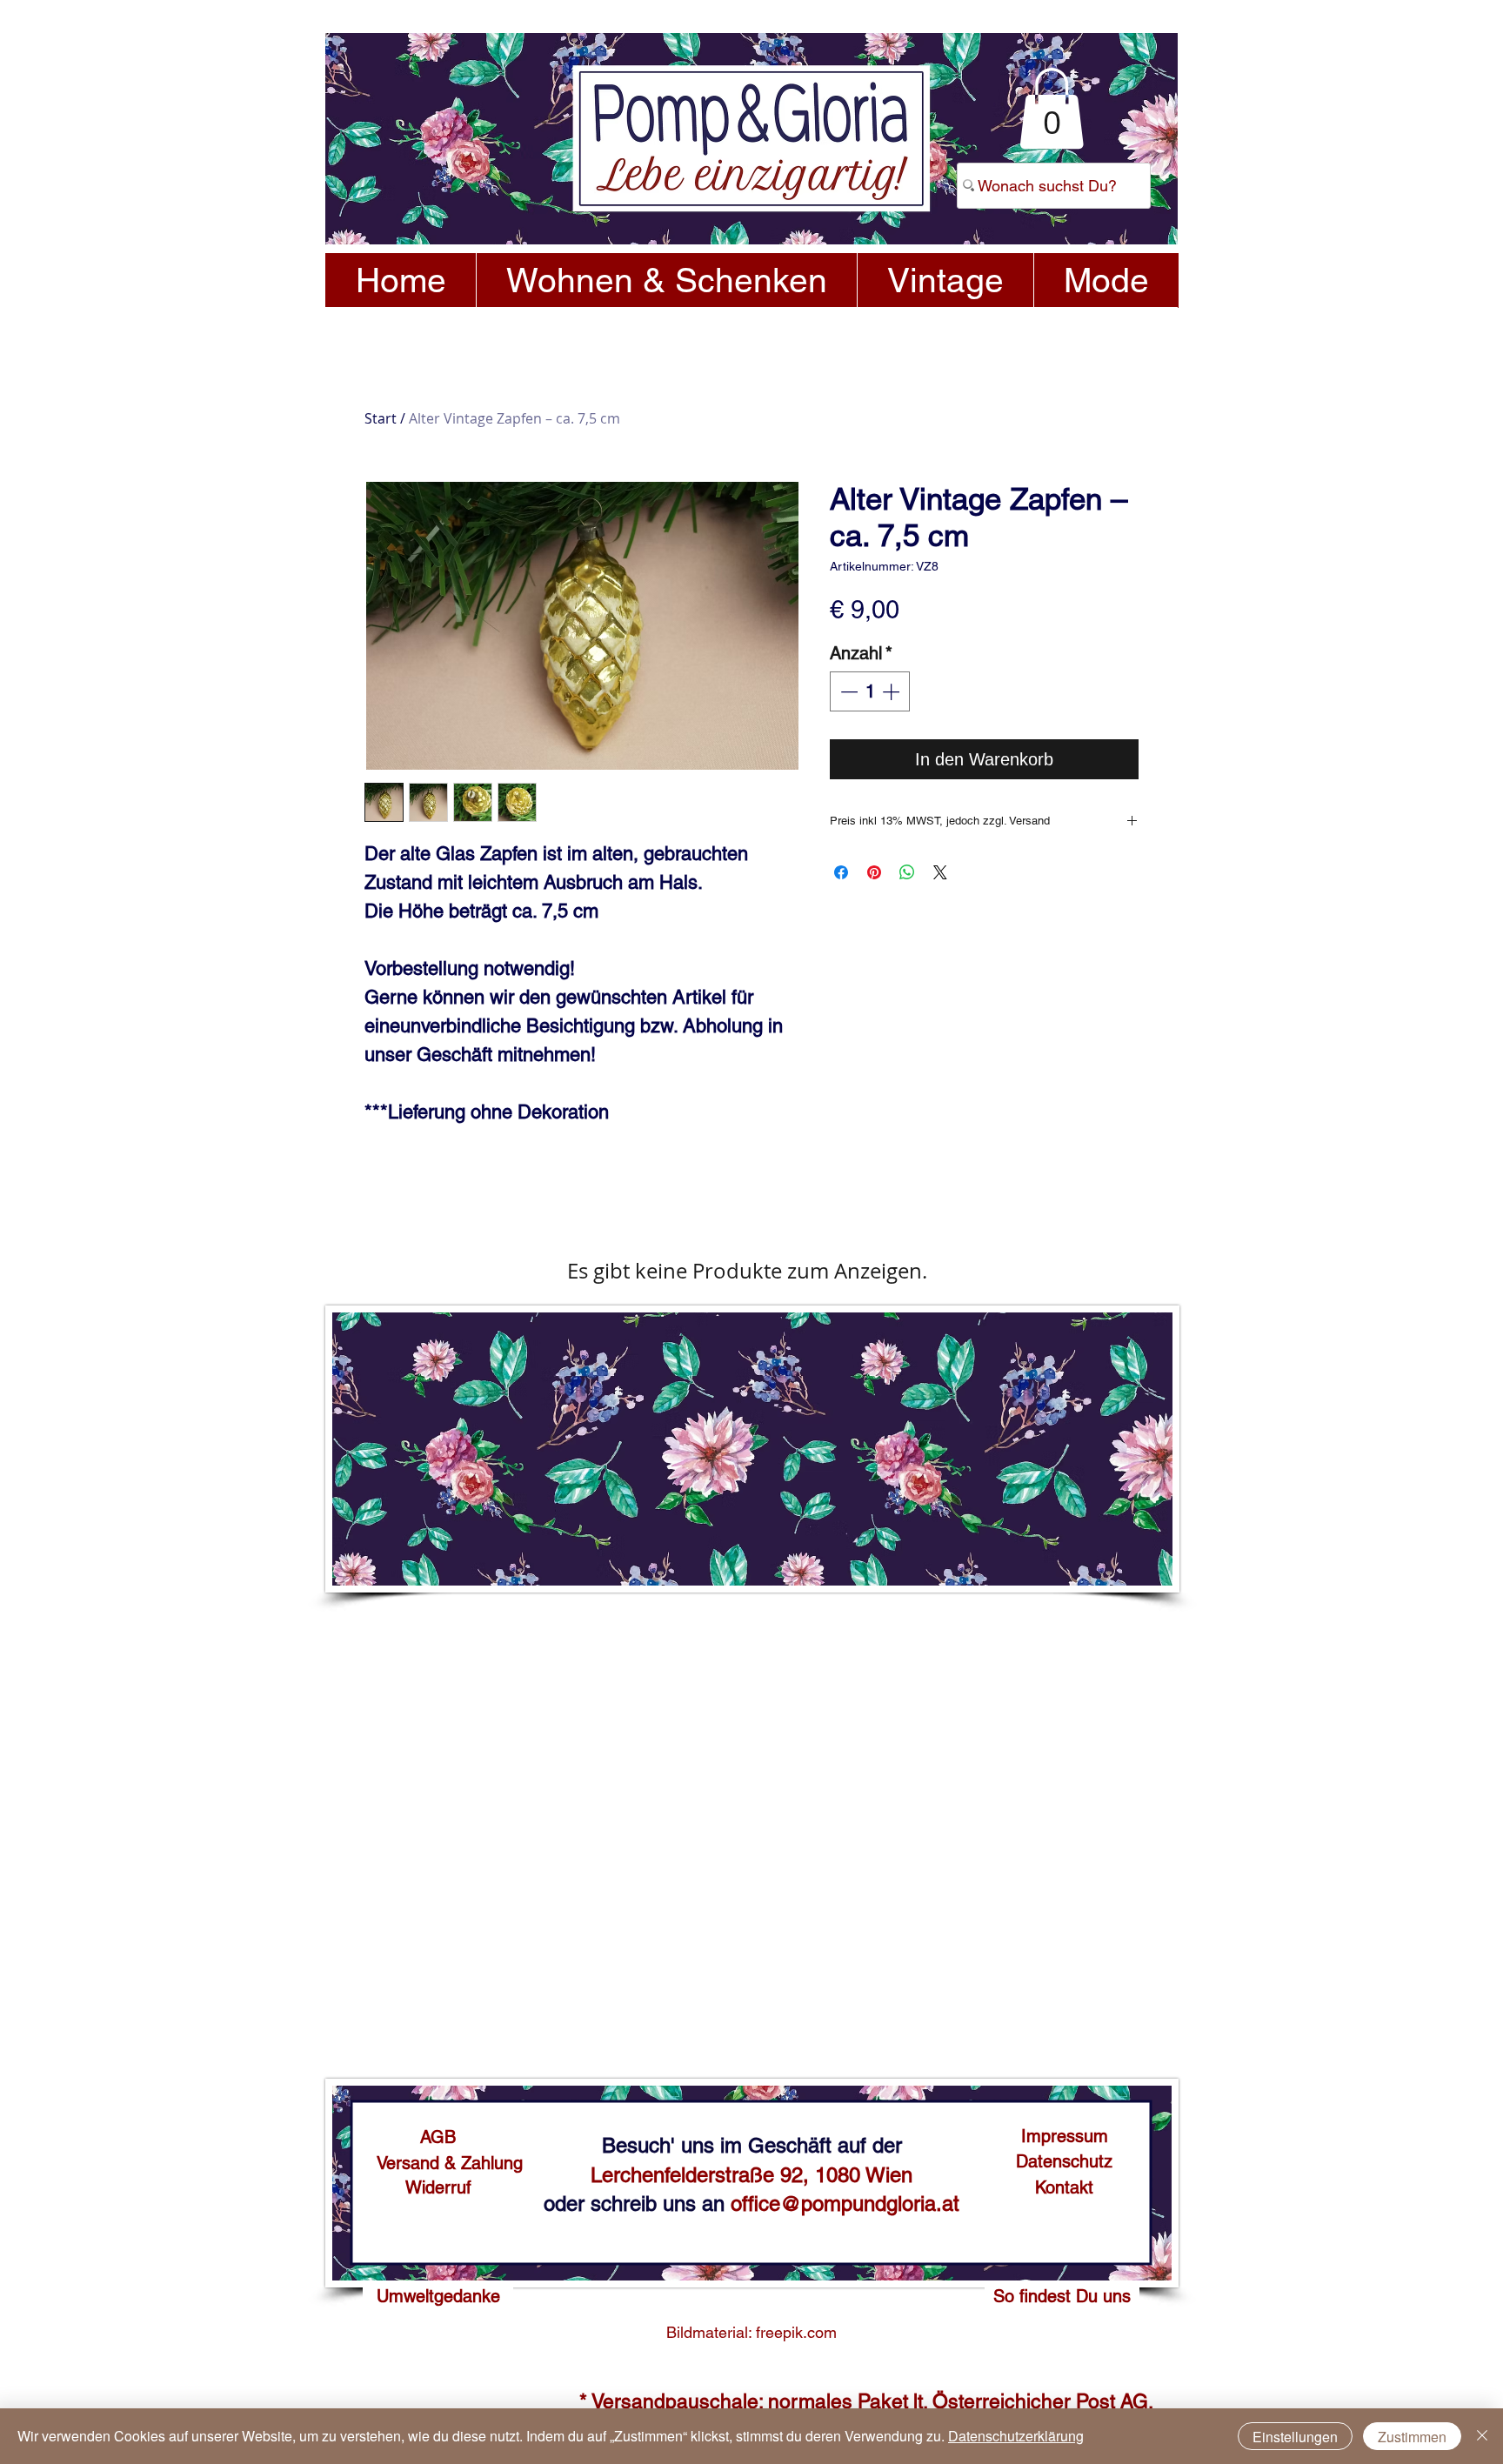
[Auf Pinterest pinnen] (874, 872)
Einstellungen (1295, 2437)
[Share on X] (940, 872)
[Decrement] (847, 691)
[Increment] (892, 691)
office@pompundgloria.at (845, 2204)
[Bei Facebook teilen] (841, 872)
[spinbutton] (870, 691)
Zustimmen (1412, 2437)
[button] (1052, 108)
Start (381, 418)
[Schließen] (1482, 2436)
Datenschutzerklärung (1016, 2436)
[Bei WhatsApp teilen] (907, 872)
